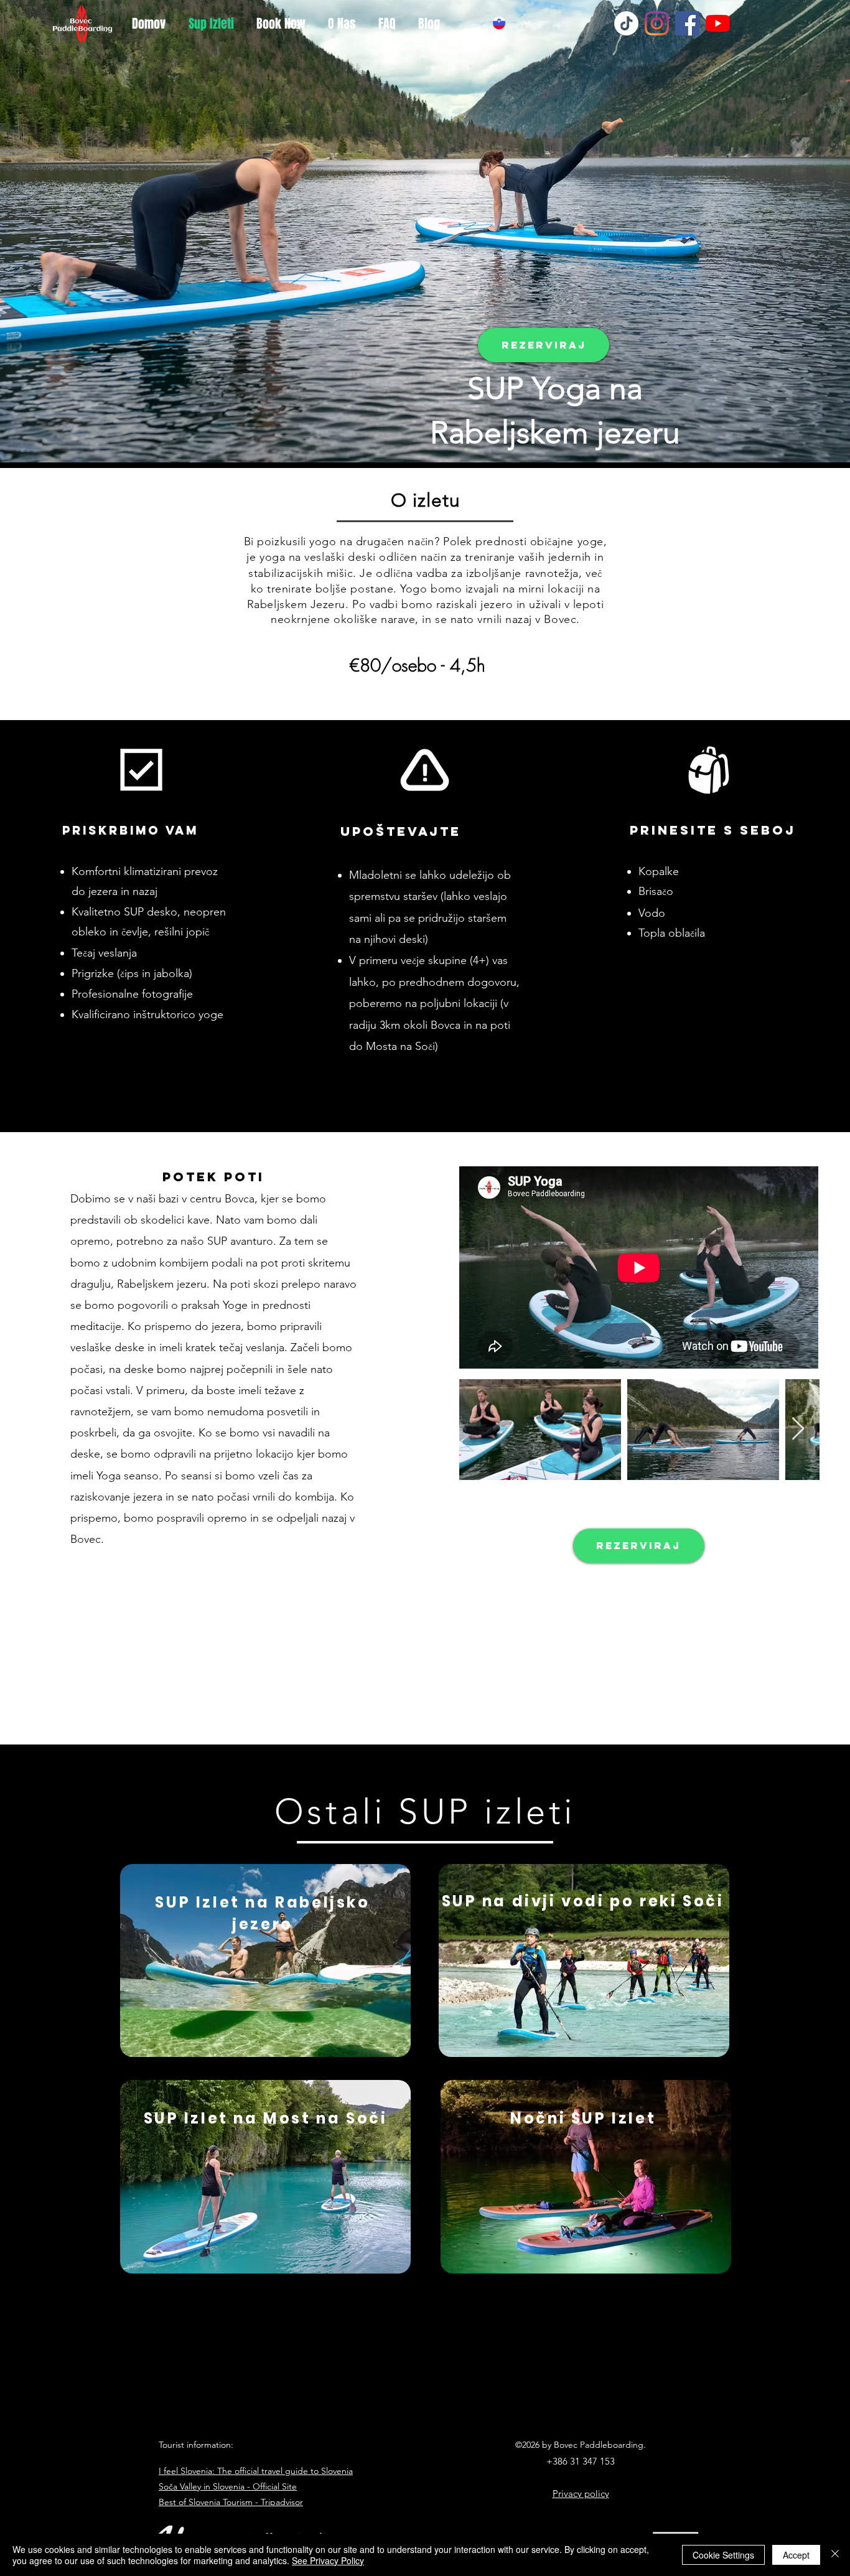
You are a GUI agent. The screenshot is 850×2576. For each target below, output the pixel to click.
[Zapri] (835, 2555)
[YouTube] (718, 23)
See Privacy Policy (328, 2560)
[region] (265, 1960)
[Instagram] (657, 23)
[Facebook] (687, 23)
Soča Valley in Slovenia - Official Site (228, 2486)
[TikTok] (626, 23)
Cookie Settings (723, 2555)
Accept (796, 2555)
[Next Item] (798, 1429)
